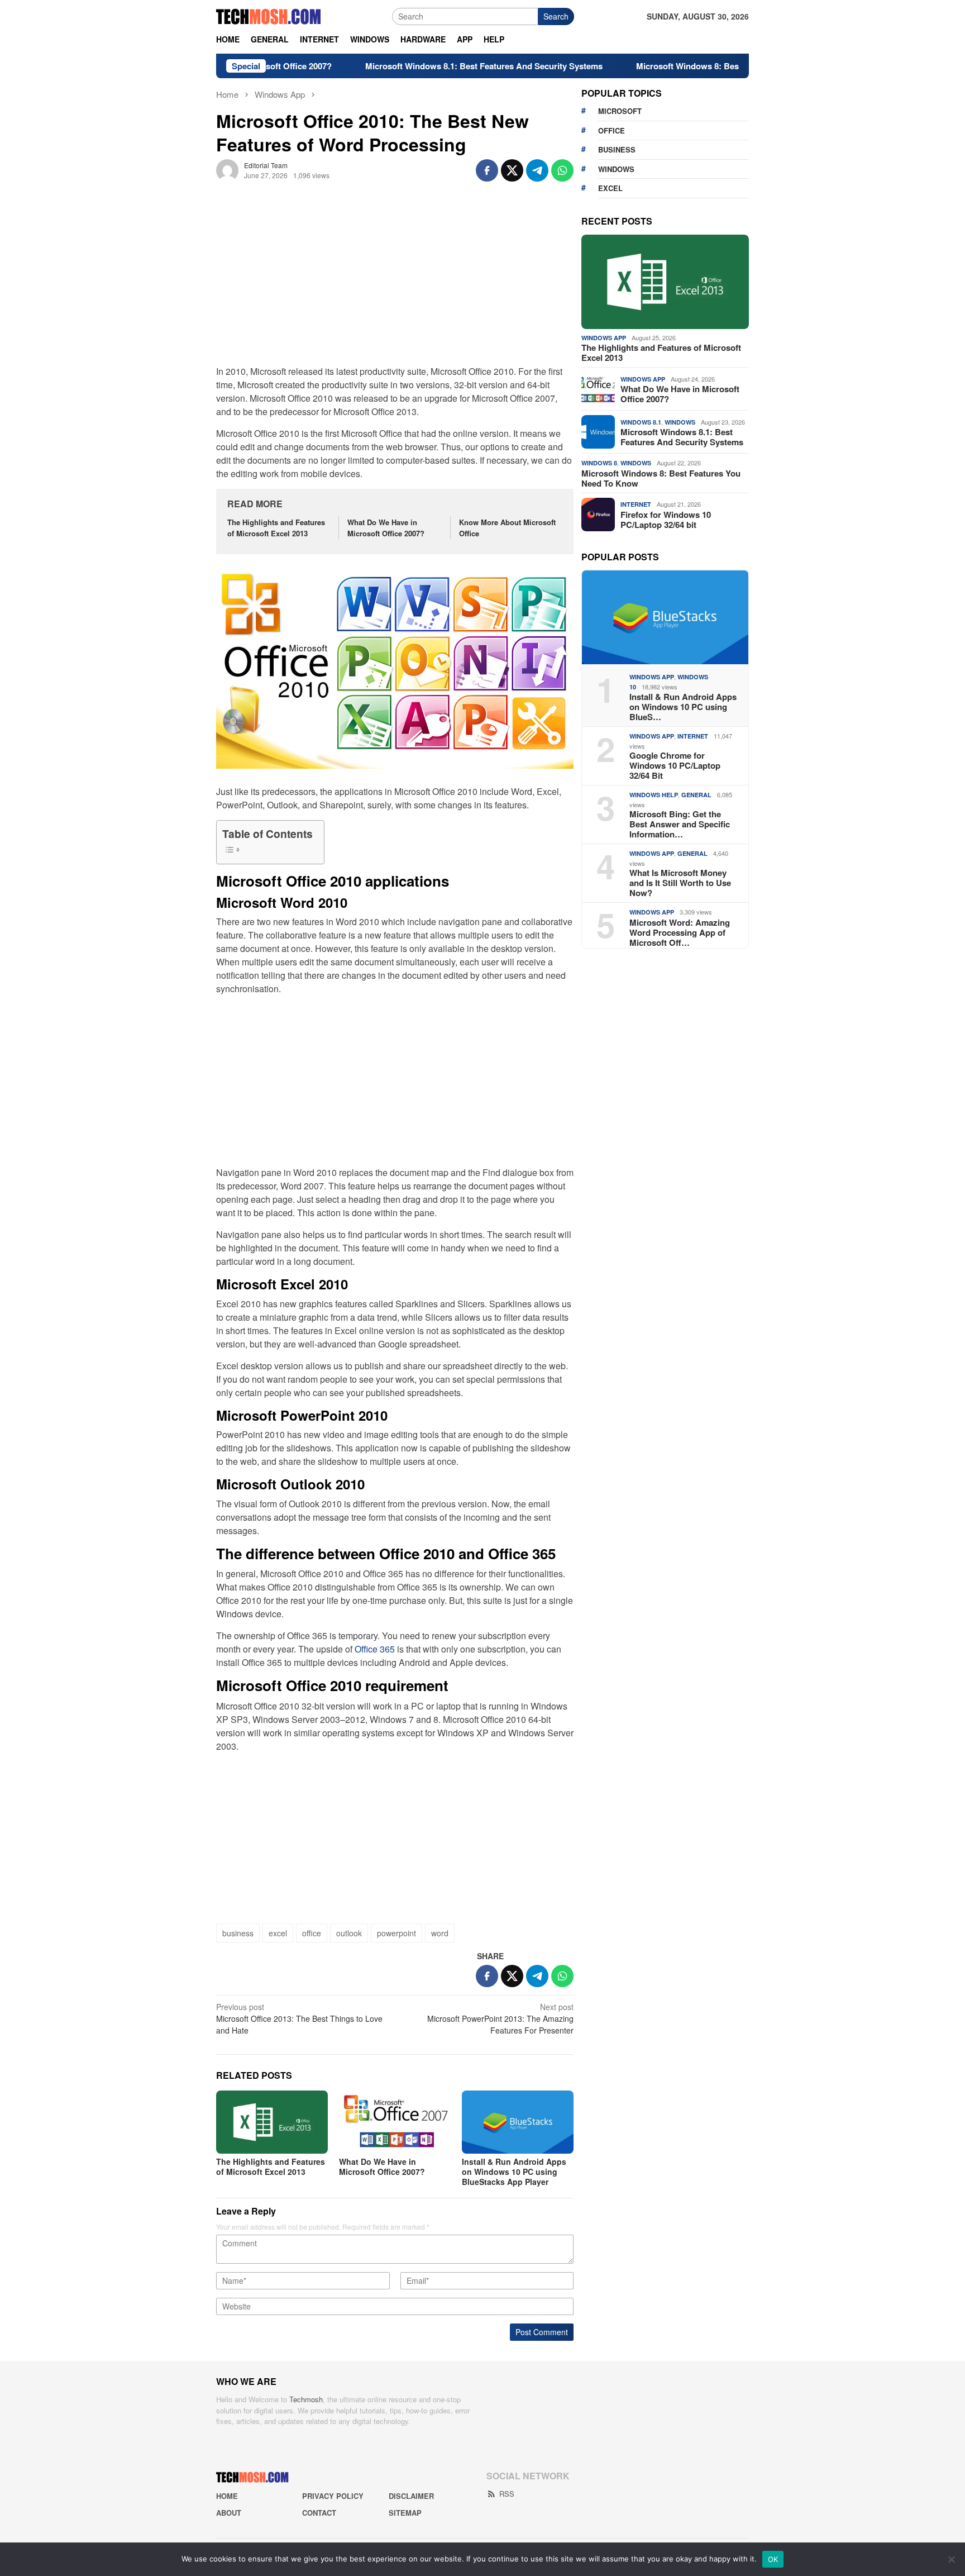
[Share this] (487, 170)
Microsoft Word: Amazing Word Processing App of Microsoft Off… (680, 932)
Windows (680, 422)
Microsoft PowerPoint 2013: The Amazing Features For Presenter (500, 2018)
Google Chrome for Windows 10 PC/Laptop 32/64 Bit (675, 765)
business (238, 1933)
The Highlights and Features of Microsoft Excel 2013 (276, 528)
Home (227, 2496)
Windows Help (654, 795)
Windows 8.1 (641, 422)
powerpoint (396, 1933)
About (229, 2513)
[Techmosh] (269, 15)
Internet (636, 504)
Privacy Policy (333, 2496)
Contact (319, 2513)
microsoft (620, 111)
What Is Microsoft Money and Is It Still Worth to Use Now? (680, 883)
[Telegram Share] (537, 170)
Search (556, 16)
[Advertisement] (395, 281)
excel (278, 1933)
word (440, 1933)
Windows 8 (599, 463)
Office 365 (375, 1649)
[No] (951, 2559)
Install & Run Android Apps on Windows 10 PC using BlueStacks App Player (514, 2172)
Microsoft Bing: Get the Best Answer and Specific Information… (680, 824)
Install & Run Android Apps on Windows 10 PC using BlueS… (683, 707)
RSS (507, 2494)
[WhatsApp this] (562, 170)
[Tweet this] (512, 170)
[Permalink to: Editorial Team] (227, 169)
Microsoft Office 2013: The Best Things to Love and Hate (299, 2018)
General (696, 795)
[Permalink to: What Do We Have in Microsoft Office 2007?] (395, 2122)
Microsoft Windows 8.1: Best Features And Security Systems (426, 66)
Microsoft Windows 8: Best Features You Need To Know (687, 66)
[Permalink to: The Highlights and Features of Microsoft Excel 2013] (272, 2122)
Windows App (604, 338)
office (312, 1933)
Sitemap (405, 2513)
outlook (349, 1933)
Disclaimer (411, 2496)
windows (616, 169)
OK (773, 2559)
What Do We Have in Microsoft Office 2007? (386, 528)
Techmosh (306, 2399)
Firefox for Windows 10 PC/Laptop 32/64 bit (666, 520)
